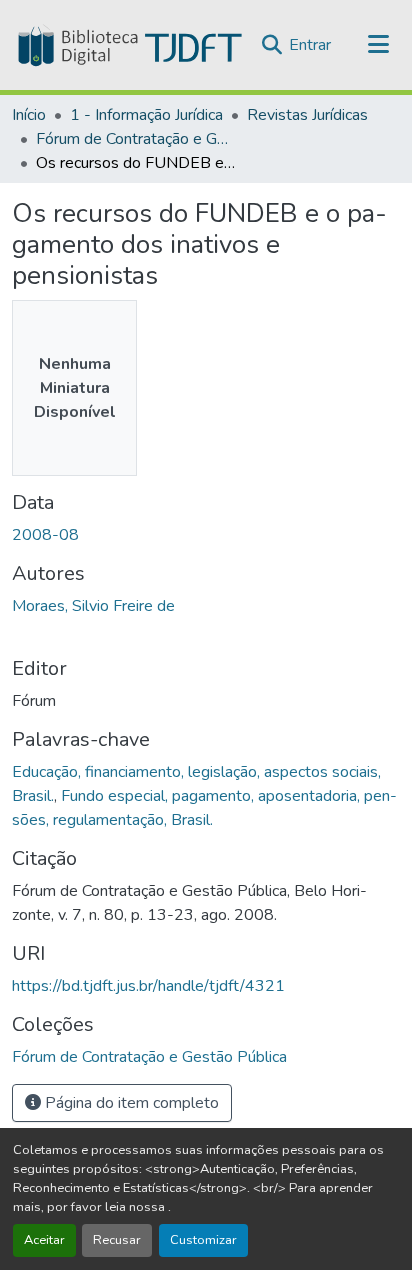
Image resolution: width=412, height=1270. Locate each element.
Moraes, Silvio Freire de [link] (93, 606)
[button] (128, 45)
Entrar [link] (310, 45)
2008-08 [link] (45, 535)
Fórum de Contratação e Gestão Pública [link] (136, 139)
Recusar (117, 1240)
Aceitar (44, 1240)
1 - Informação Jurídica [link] (146, 115)
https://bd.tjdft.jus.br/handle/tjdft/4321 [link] (148, 986)
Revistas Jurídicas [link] (307, 115)
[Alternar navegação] (379, 45)
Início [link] (29, 115)
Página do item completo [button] (130, 1103)
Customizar (203, 1240)
